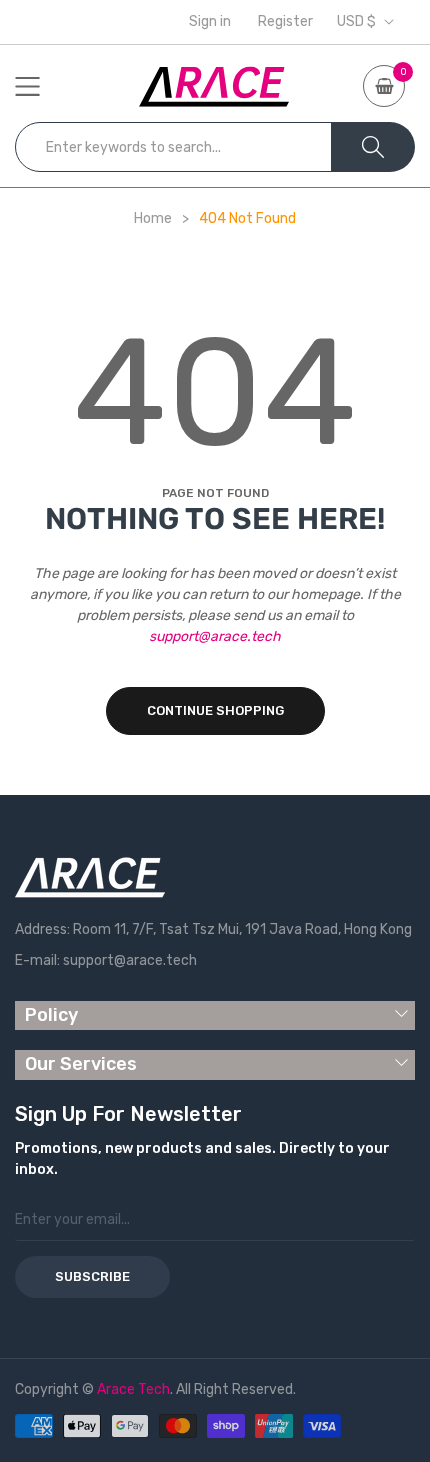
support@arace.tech (215, 636)
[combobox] (173, 147)
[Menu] (40, 86)
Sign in (210, 22)
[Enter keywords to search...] (373, 147)
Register (285, 22)
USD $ (356, 22)
